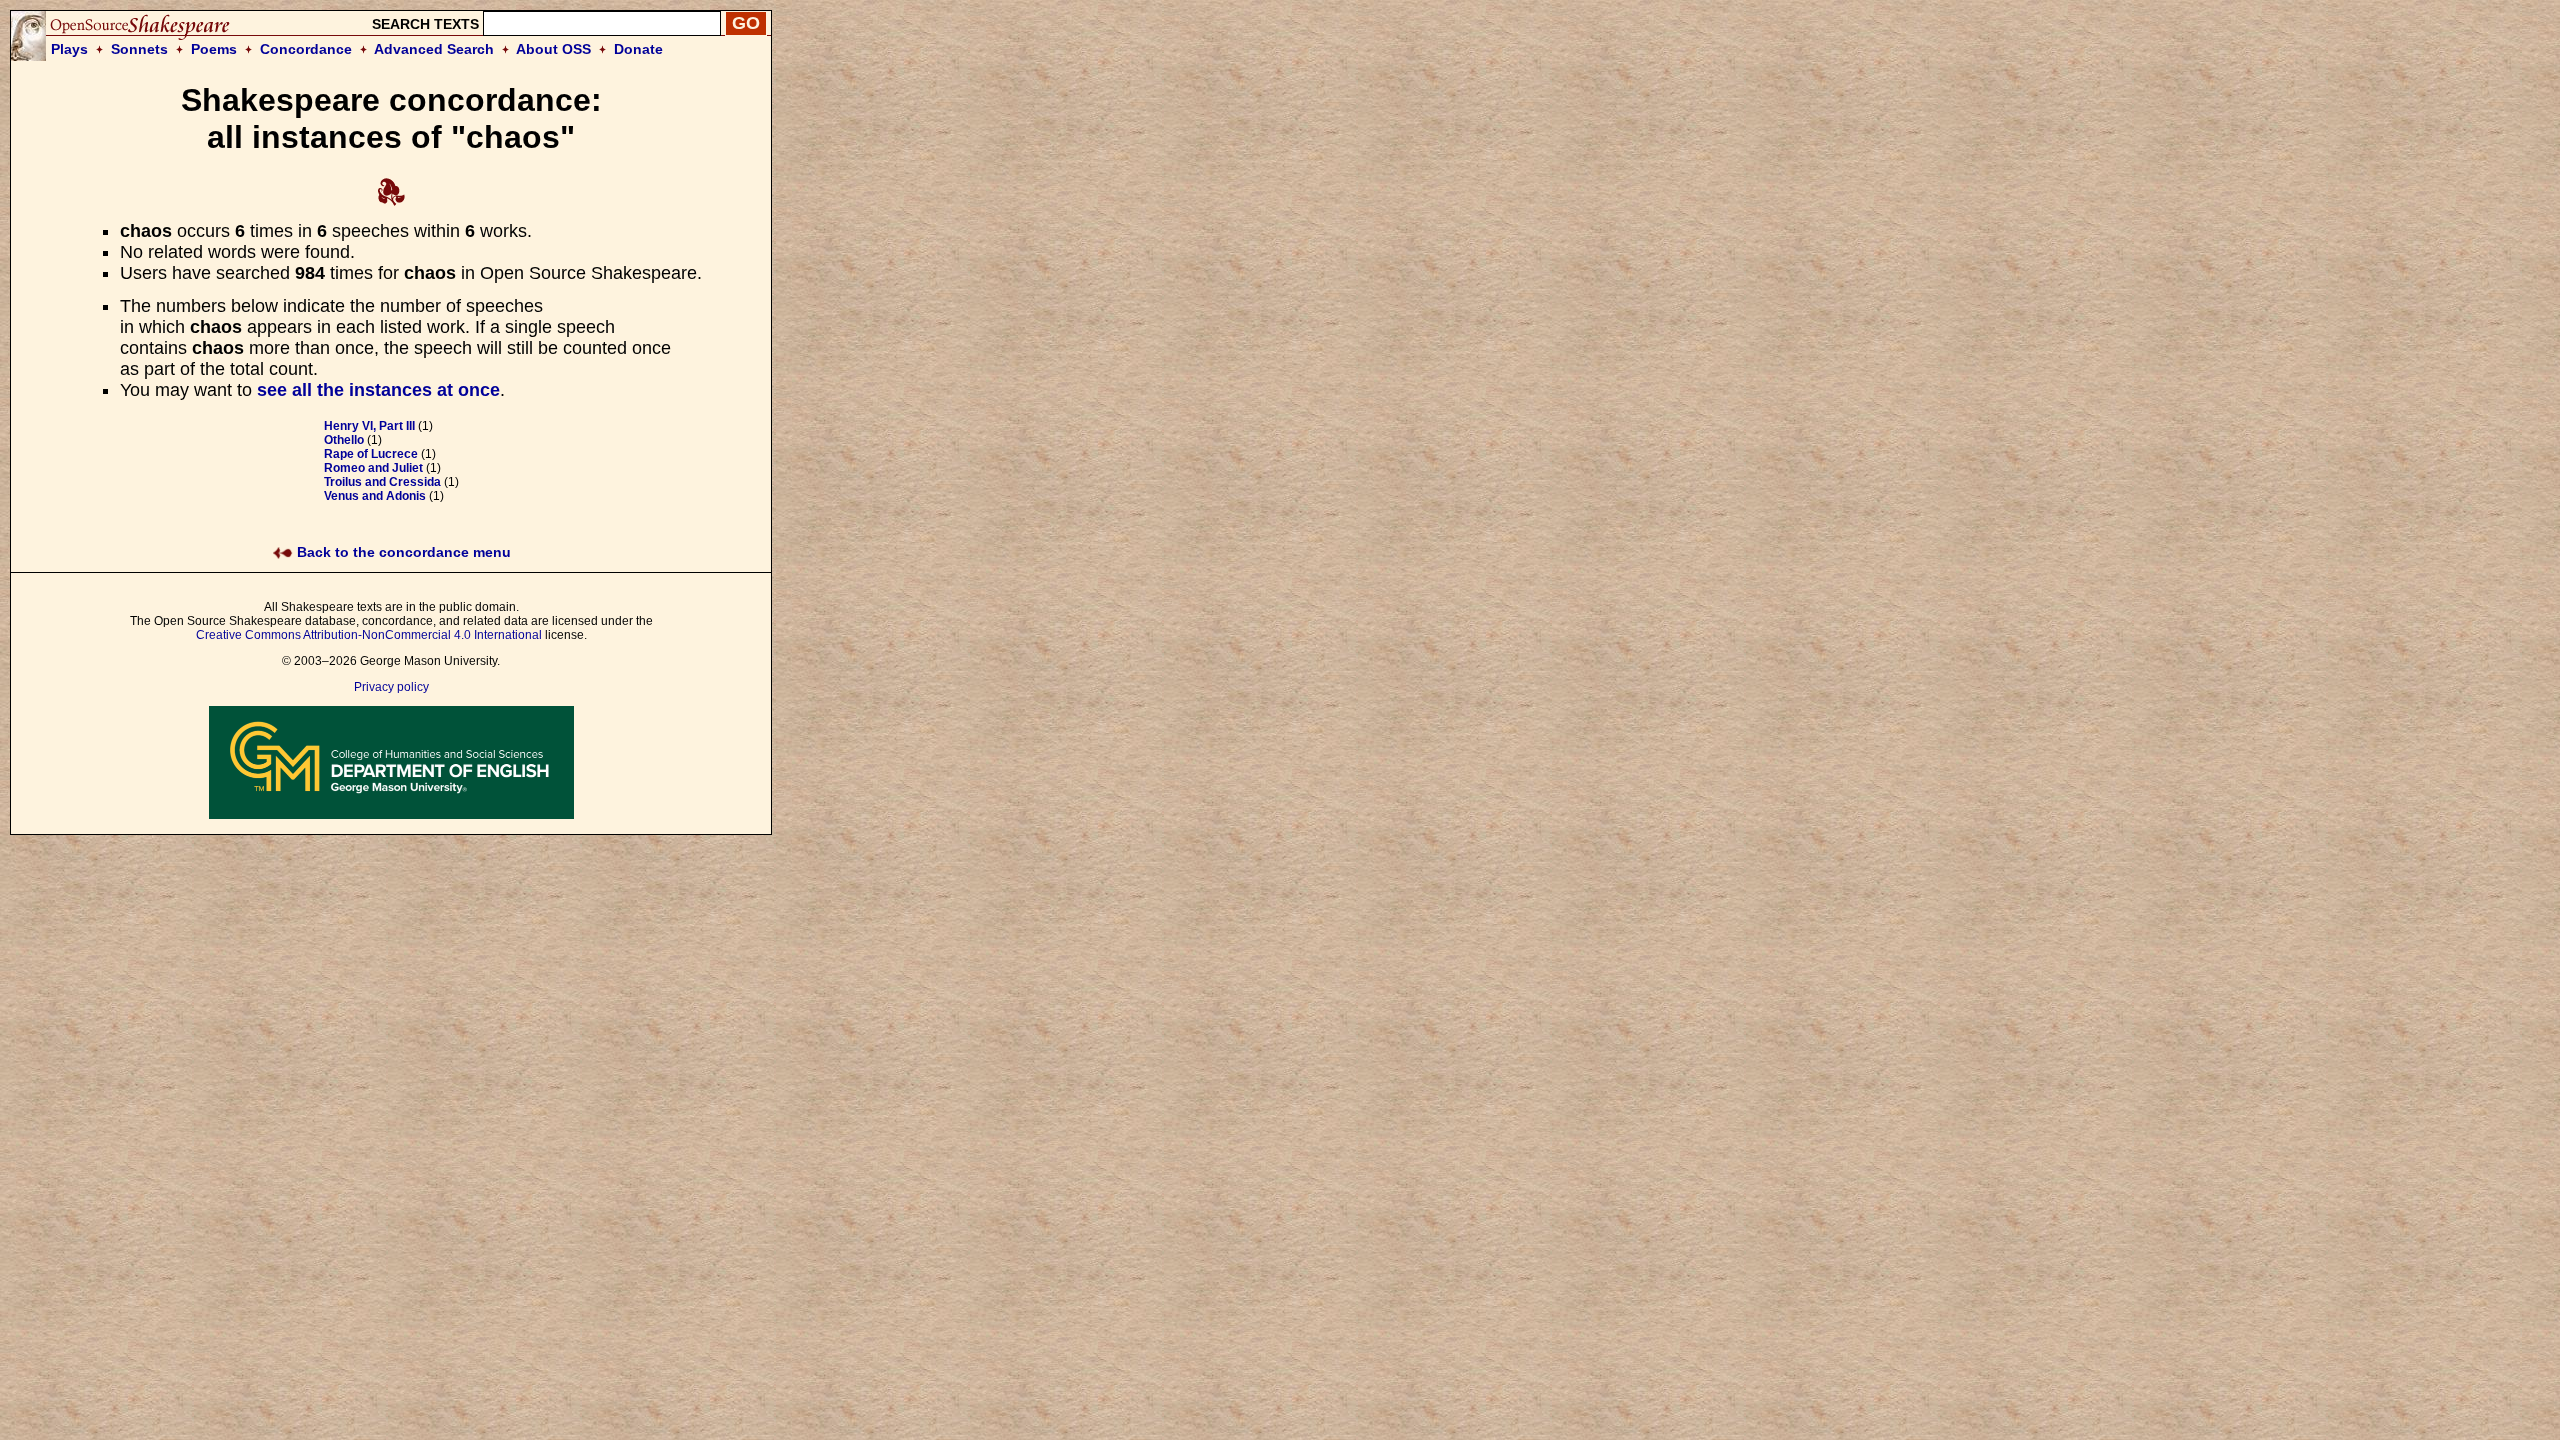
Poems (214, 49)
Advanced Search (434, 49)
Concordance (306, 49)
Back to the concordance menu (402, 552)
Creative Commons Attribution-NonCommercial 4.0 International (369, 635)
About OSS (553, 49)
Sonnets (139, 49)
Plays (69, 49)
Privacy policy (391, 687)
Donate (638, 49)
